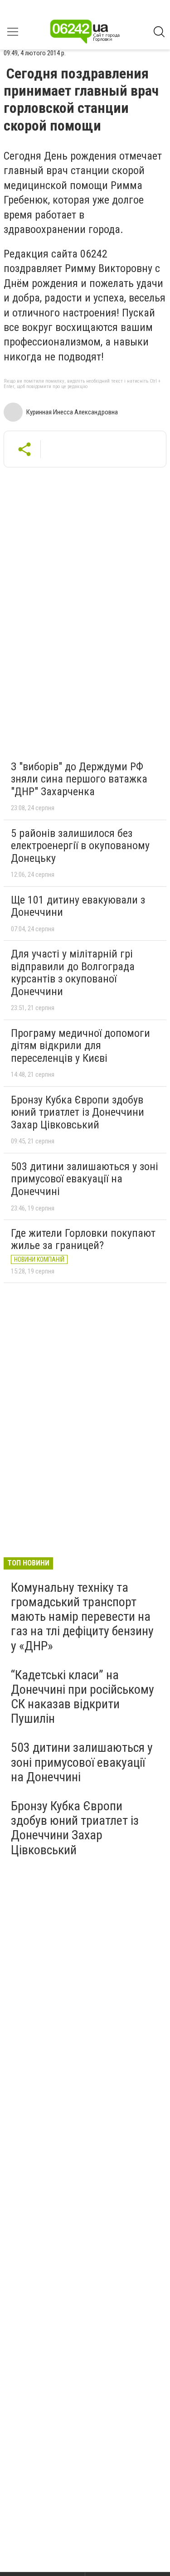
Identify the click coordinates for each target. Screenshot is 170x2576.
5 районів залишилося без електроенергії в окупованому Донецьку (80, 846)
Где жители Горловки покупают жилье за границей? (83, 1239)
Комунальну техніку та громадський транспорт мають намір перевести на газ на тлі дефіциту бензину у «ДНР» (82, 1617)
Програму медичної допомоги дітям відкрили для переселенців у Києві (80, 1046)
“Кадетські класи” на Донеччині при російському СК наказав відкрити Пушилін (83, 1697)
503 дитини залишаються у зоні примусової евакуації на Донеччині (85, 1179)
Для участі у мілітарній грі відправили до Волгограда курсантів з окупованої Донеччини (73, 973)
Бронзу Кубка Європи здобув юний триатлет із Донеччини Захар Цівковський (78, 1112)
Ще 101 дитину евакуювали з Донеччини (78, 906)
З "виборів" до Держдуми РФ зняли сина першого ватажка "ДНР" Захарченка (79, 779)
